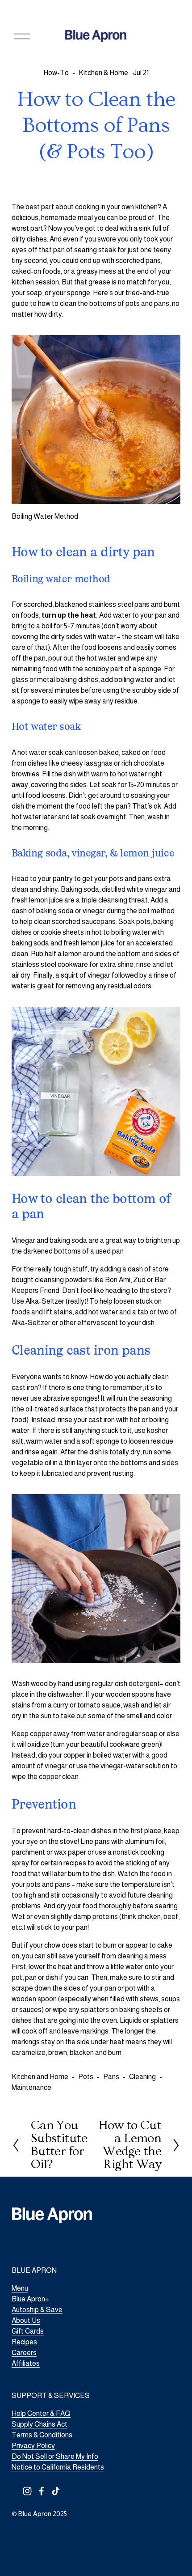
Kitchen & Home (103, 73)
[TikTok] (56, 2491)
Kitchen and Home (40, 2077)
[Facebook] (42, 2491)
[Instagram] (27, 2491)
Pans (111, 2077)
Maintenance (31, 2087)
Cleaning (142, 2077)
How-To (56, 73)
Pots (86, 2077)
